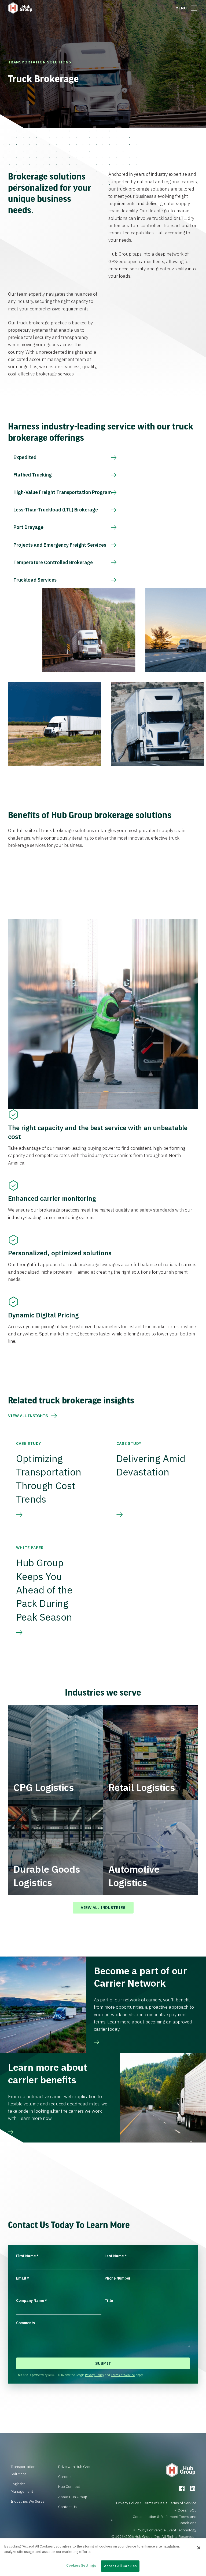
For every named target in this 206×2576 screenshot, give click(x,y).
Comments (25, 2323)
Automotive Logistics (134, 1876)
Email (23, 2278)
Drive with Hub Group (76, 2467)
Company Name (32, 2301)
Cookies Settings (81, 2565)
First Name (27, 2256)
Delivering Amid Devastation (151, 1465)
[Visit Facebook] (182, 2488)
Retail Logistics (142, 1787)
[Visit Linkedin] (193, 2488)
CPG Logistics (44, 1787)
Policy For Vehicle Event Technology (166, 2530)
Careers (65, 2477)
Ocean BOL (187, 2510)
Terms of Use (154, 2503)
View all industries (103, 1907)
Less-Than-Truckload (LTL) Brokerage (56, 510)
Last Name (116, 2256)
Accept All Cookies (120, 2566)
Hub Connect (69, 2487)
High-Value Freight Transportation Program (63, 492)
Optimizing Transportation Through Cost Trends (49, 1479)
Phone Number (118, 2278)
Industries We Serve (28, 2501)
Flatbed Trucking (33, 475)
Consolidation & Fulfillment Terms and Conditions (165, 2520)
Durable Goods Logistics (47, 1876)
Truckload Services (35, 580)
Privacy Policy (95, 2375)
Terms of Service (123, 2375)
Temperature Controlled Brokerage (53, 562)
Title (109, 2301)
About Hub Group (73, 2497)
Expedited (25, 457)
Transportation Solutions (40, 62)
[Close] (199, 2548)
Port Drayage (28, 527)
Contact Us (67, 2507)
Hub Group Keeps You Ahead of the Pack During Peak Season (44, 1590)
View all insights (28, 1416)
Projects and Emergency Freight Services (60, 545)
